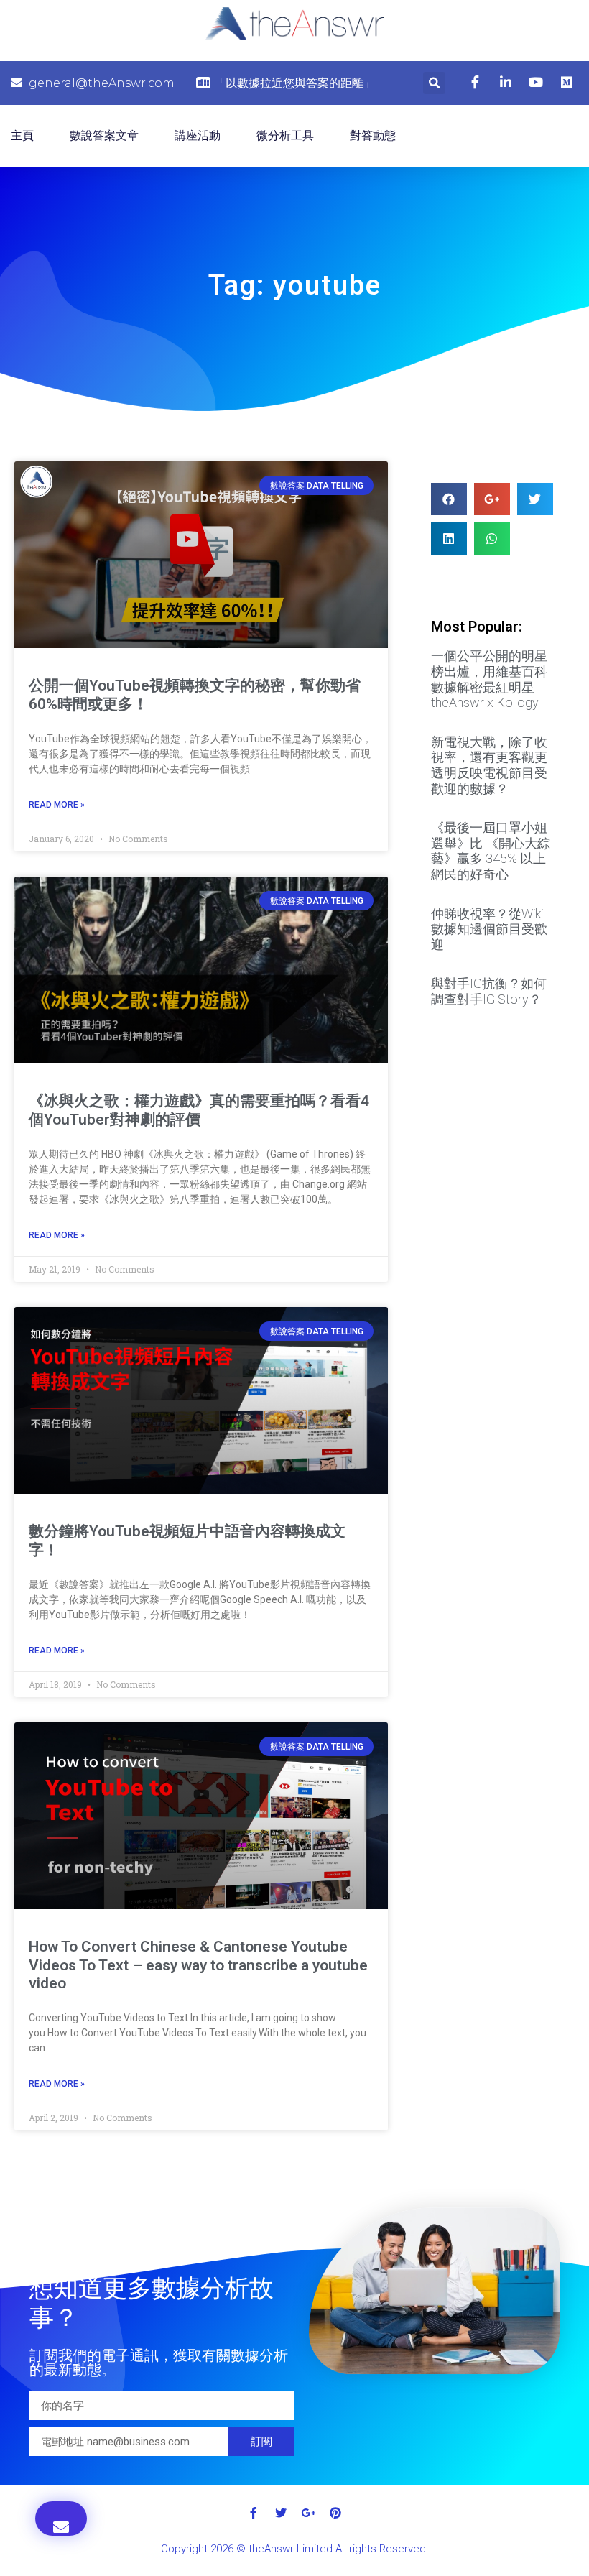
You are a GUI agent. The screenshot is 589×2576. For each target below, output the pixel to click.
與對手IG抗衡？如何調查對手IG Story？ (489, 991)
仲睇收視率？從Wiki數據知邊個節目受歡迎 (489, 929)
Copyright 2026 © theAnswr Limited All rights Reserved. (295, 2549)
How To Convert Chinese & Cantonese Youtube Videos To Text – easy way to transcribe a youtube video (198, 1965)
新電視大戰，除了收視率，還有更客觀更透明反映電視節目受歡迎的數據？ (489, 765)
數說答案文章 (104, 135)
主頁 (22, 135)
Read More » (57, 805)
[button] (61, 2519)
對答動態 (373, 135)
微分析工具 (285, 135)
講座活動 (198, 135)
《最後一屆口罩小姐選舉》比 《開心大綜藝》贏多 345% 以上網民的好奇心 (491, 851)
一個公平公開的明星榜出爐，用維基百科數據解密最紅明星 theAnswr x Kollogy (489, 679)
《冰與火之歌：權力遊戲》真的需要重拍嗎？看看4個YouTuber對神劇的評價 (199, 1110)
